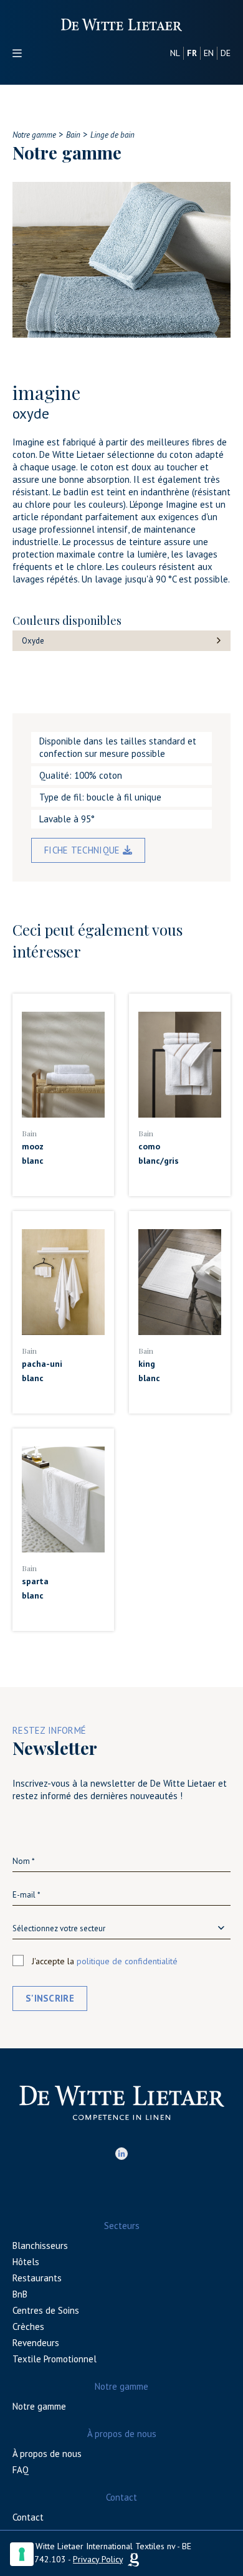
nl (175, 53)
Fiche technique (83, 850)
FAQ (21, 2470)
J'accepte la (105, 1961)
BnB (20, 2294)
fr (192, 53)
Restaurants (37, 2278)
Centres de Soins (46, 2310)
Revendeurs (36, 2343)
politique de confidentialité (127, 1961)
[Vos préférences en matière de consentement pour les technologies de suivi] (22, 2554)
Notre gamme (39, 2406)
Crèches (28, 2326)
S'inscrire (50, 1998)
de (226, 53)
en (209, 53)
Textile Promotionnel (55, 2359)
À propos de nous (47, 2454)
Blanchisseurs (40, 2246)
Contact (28, 2517)
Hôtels (26, 2262)
